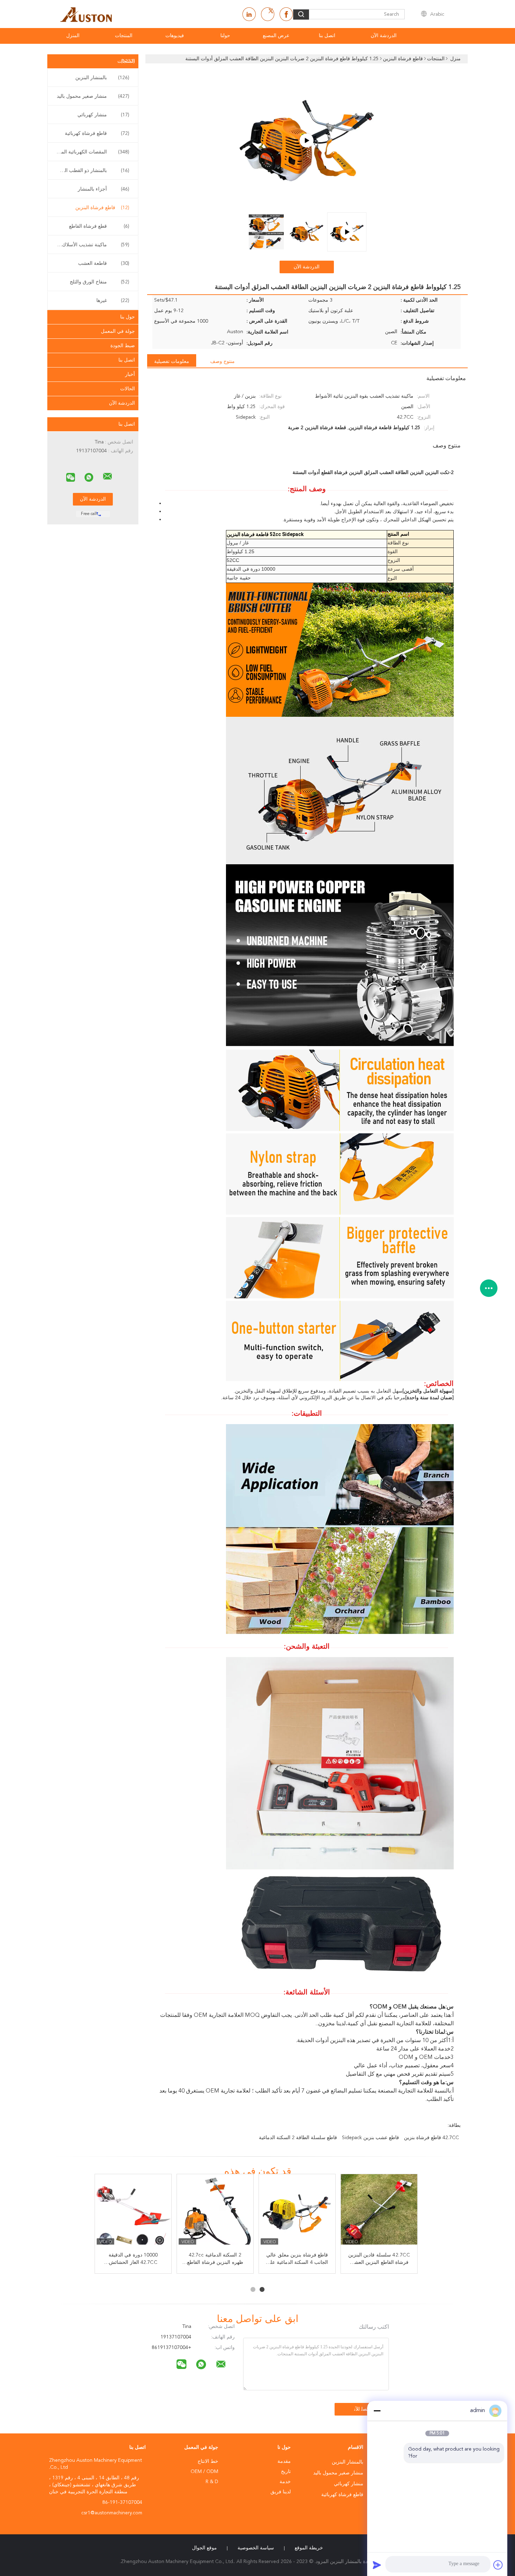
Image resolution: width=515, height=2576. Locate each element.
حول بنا (128, 317)
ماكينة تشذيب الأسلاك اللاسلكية (91, 245)
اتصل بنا (327, 36)
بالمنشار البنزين (102, 78)
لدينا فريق (281, 2492)
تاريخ (286, 2472)
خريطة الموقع (309, 2548)
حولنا (225, 36)
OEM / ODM (204, 2472)
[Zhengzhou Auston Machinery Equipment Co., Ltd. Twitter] (268, 14)
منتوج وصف (222, 362)
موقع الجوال (204, 2548)
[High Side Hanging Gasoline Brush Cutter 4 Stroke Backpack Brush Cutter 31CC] (307, 140)
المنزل (73, 36)
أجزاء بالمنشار (104, 189)
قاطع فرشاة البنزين (102, 208)
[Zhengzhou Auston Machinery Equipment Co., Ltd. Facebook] (286, 14)
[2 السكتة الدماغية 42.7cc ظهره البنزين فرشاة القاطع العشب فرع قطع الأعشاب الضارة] (215, 2213)
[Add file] (498, 2565)
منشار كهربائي (103, 115)
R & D (212, 2482)
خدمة (285, 2482)
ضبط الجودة (123, 346)
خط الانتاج (208, 2461)
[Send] (377, 2565)
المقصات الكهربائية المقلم (92, 152)
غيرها (113, 301)
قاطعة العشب (104, 263)
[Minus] (377, 2411)
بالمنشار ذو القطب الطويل (91, 171)
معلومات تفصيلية (172, 362)
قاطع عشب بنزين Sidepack (370, 2138)
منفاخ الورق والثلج (99, 282)
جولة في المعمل (118, 331)
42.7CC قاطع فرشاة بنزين (431, 2138)
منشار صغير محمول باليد (93, 96)
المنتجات (124, 36)
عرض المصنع (276, 36)
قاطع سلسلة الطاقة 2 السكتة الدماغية (298, 2138)
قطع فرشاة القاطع (99, 226)
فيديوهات (175, 36)
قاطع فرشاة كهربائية (97, 133)
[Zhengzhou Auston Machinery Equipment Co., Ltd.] (108, 476)
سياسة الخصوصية (256, 2548)
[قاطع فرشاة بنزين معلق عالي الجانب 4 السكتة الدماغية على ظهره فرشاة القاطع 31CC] (297, 2213)
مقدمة (284, 2461)
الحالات (128, 389)
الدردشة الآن (384, 36)
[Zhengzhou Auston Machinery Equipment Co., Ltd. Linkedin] (249, 14)
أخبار (130, 375)
